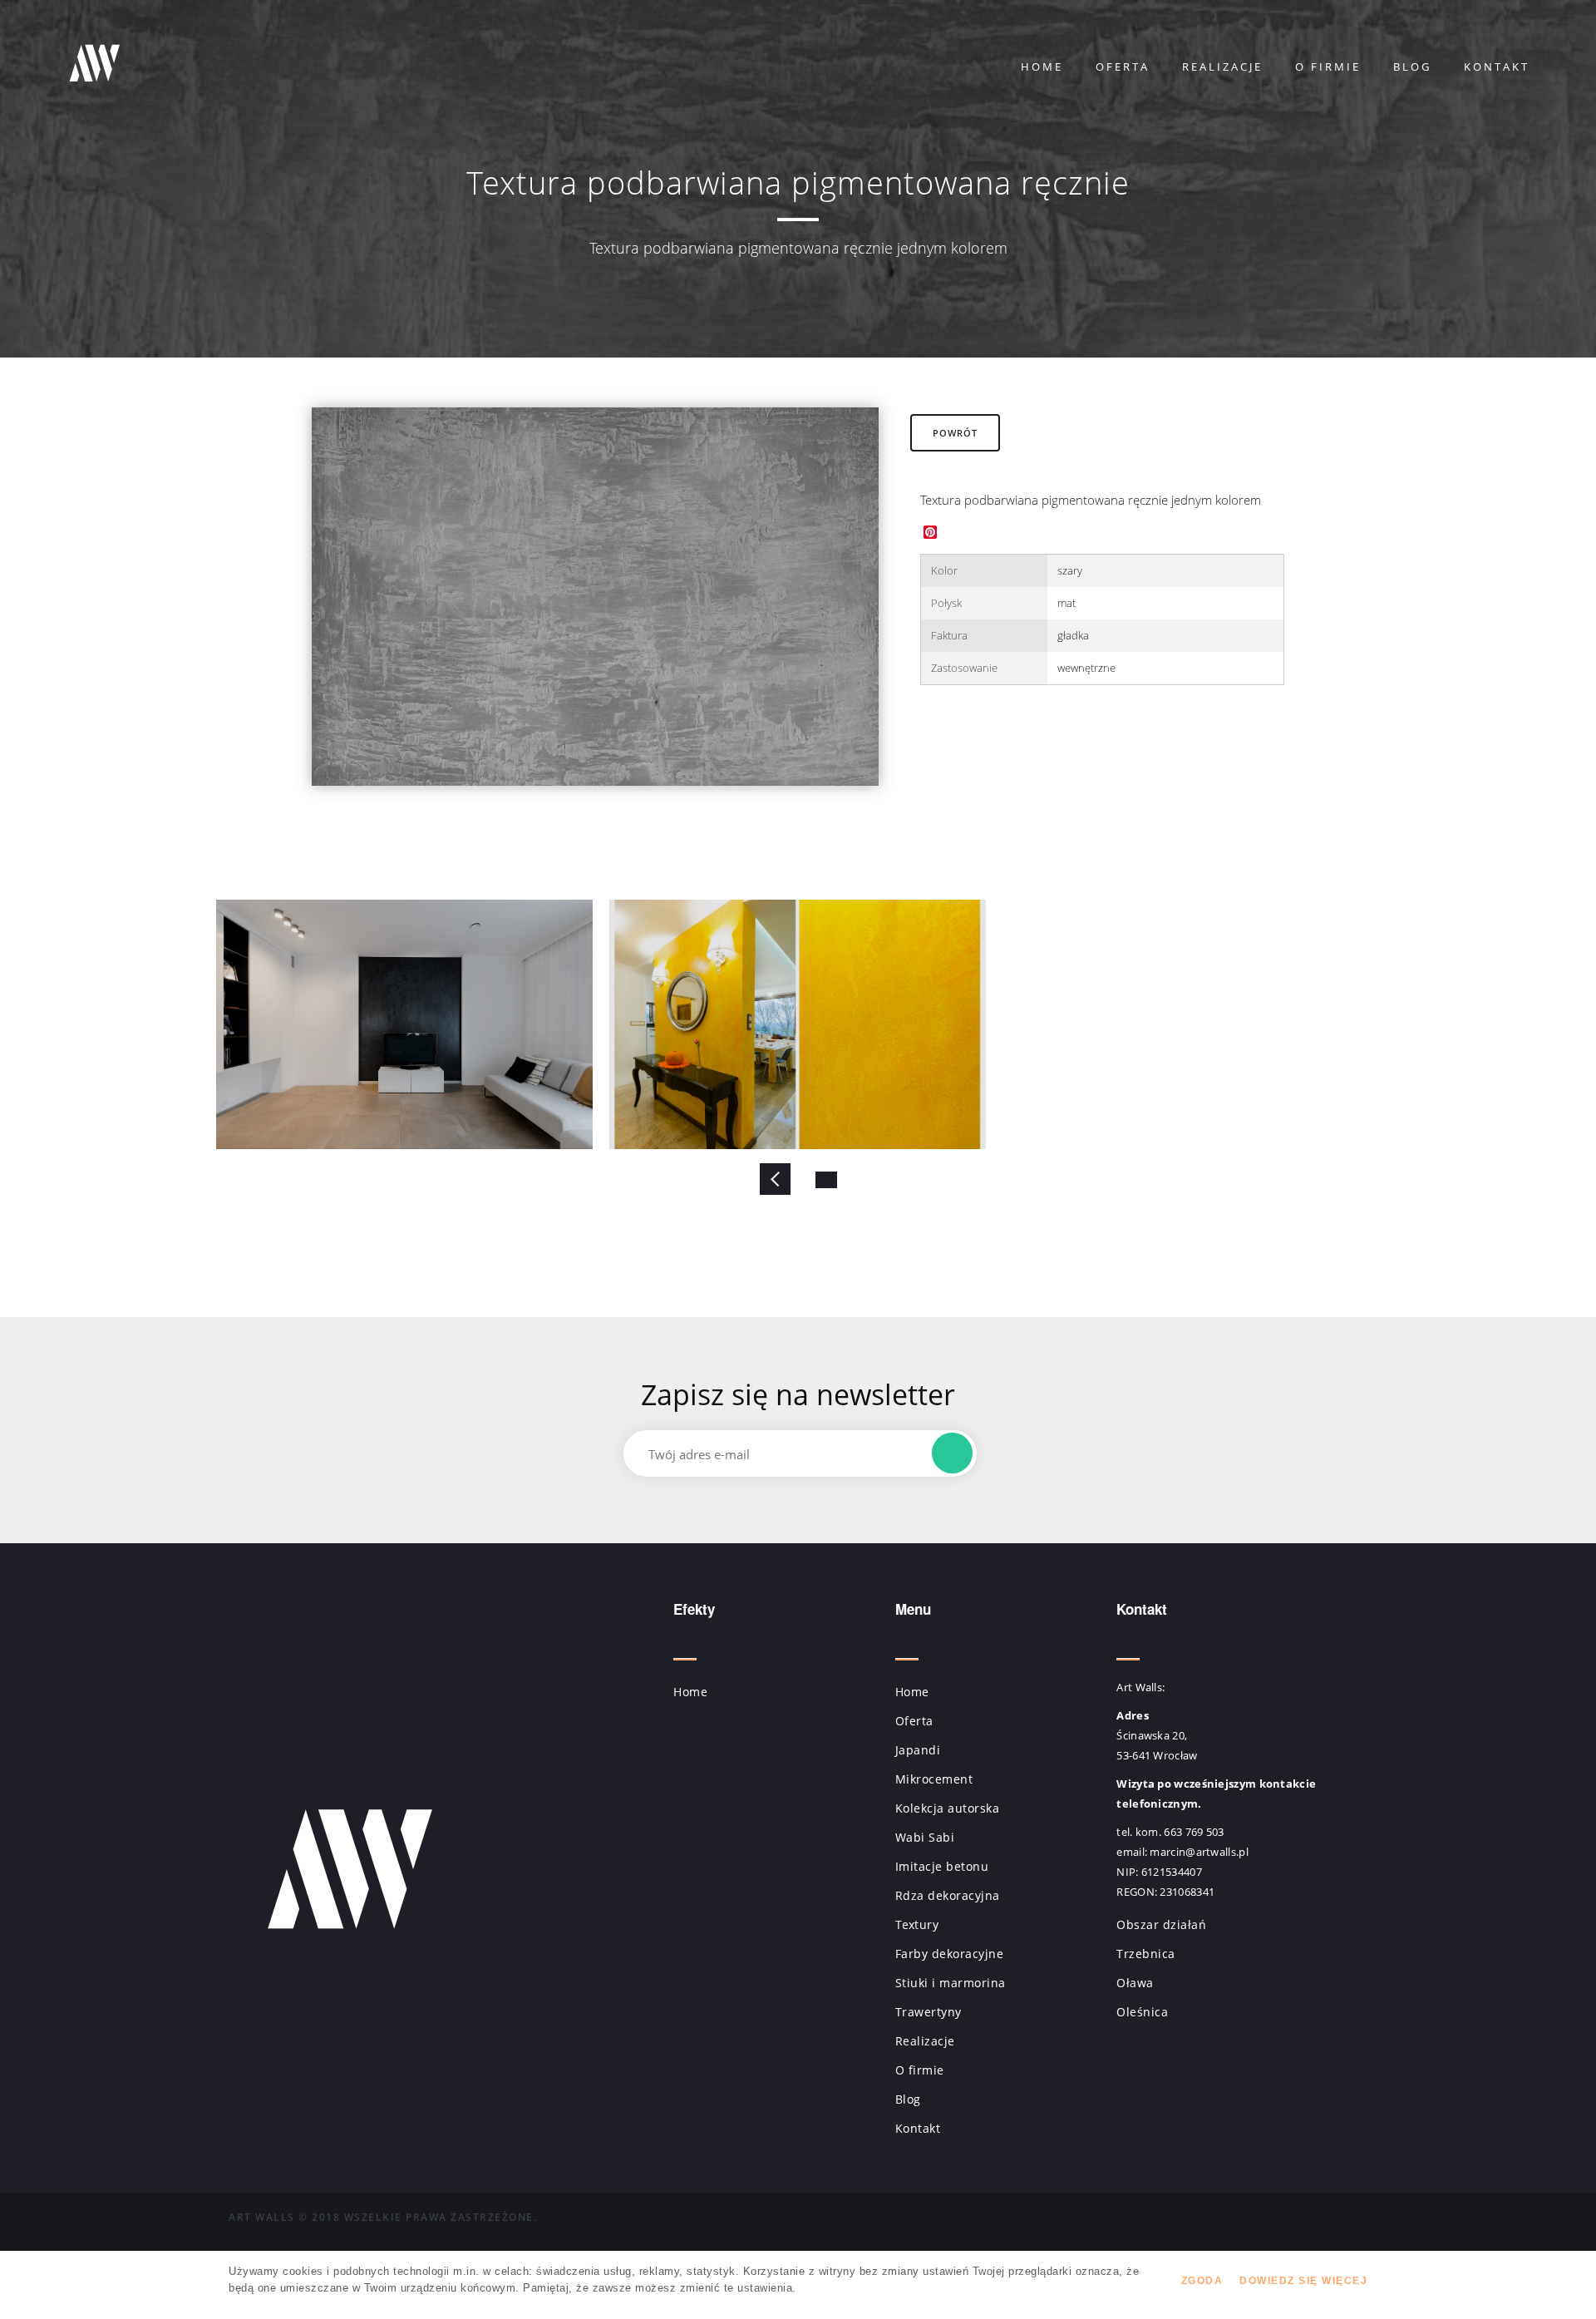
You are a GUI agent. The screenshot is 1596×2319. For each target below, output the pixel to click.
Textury (917, 1924)
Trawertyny (929, 2012)
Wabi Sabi (925, 1837)
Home (1042, 67)
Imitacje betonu (942, 1866)
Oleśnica (1142, 2012)
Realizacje (1222, 67)
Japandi (918, 1750)
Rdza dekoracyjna (948, 1895)
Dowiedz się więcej (1303, 2281)
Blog (1412, 67)
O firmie (1328, 67)
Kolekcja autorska (948, 1808)
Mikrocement (934, 1779)
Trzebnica (1146, 1954)
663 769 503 (1194, 1832)
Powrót (955, 433)
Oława (1135, 1983)
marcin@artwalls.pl (1199, 1852)
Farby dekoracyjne (950, 1954)
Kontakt (1497, 67)
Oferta (1123, 67)
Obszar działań (1161, 1924)
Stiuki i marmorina (951, 1983)
